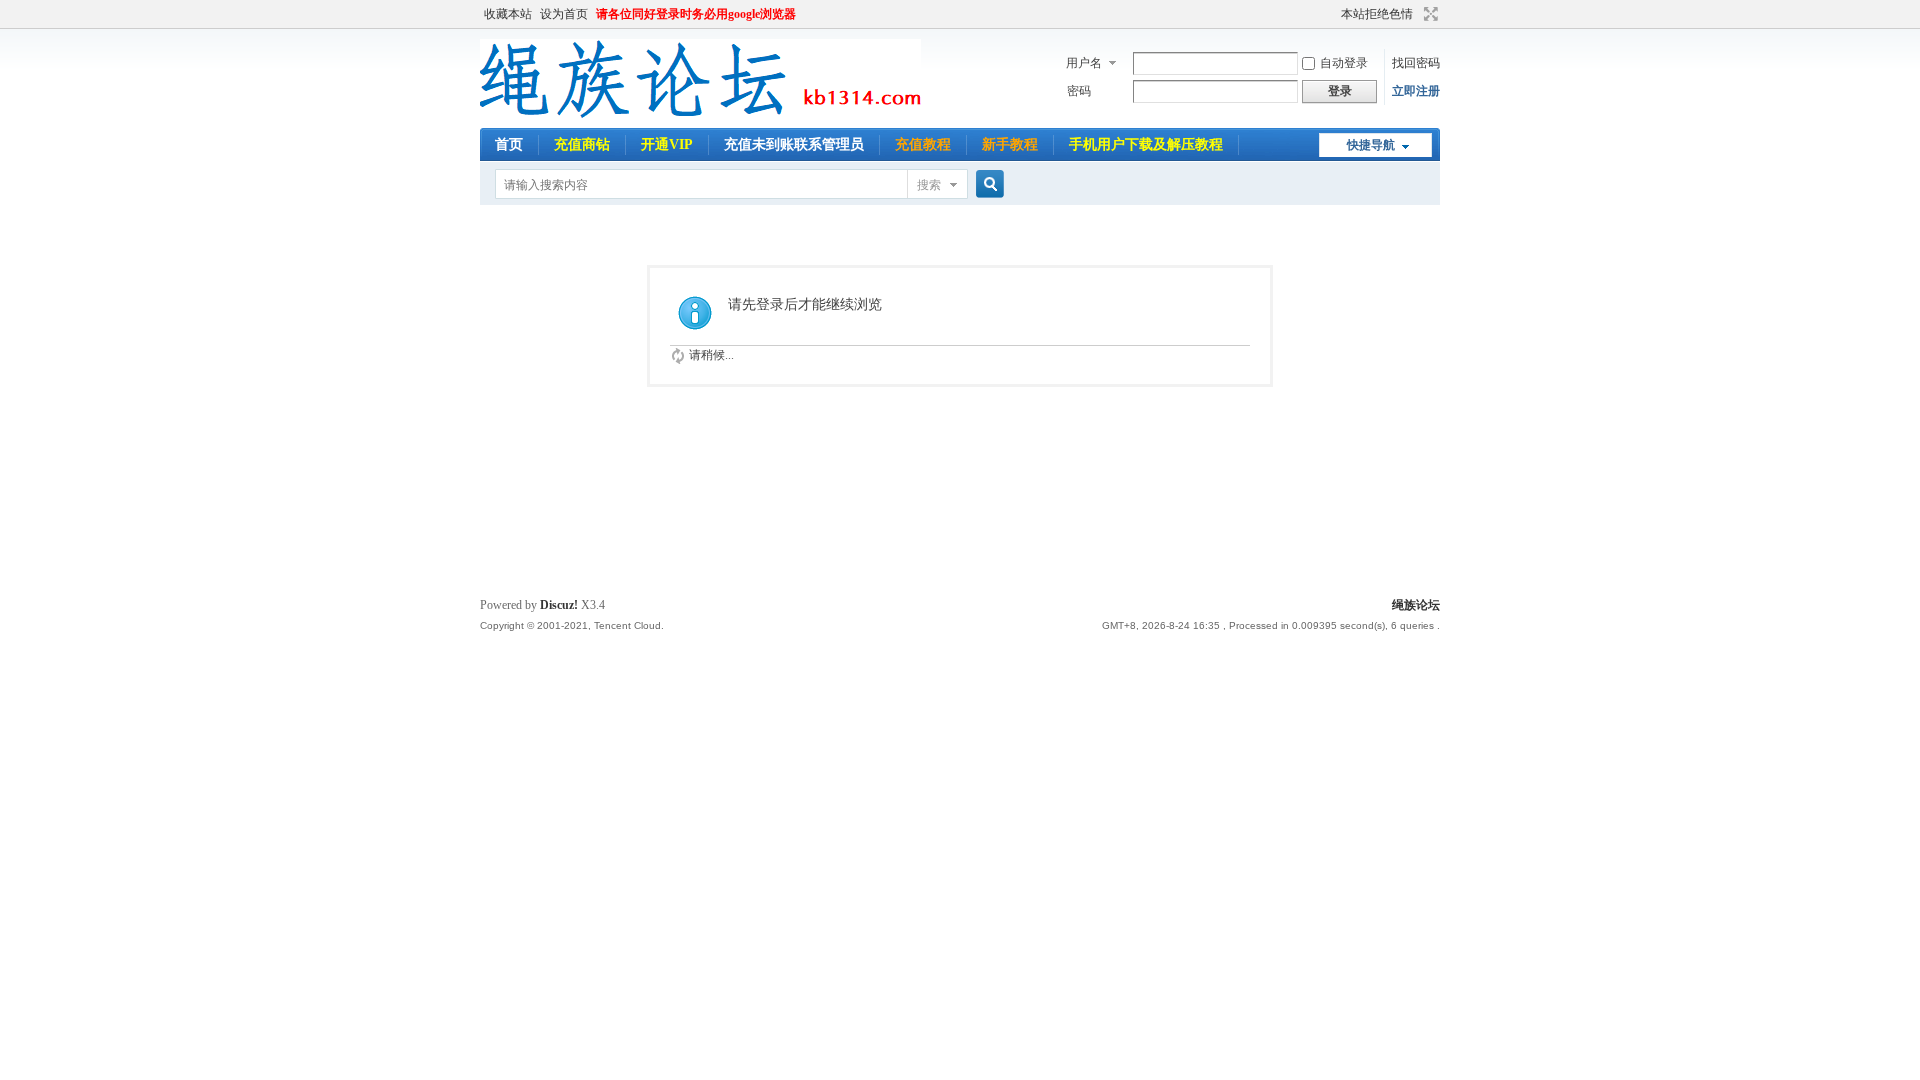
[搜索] (987, 184)
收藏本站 (508, 14)
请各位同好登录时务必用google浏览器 (696, 14)
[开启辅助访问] (1332, 14)
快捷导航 (1371, 145)
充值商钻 (582, 144)
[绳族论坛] (700, 116)
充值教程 (923, 144)
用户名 (1084, 63)
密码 (1079, 91)
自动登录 (1344, 63)
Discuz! (559, 605)
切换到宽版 (1428, 14)
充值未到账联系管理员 (794, 144)
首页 (509, 144)
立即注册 (1416, 91)
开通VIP (667, 144)
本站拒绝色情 (1377, 14)
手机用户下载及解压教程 (1146, 144)
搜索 (929, 185)
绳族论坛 (1416, 605)
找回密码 (1416, 63)
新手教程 (1010, 144)
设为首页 (564, 14)
